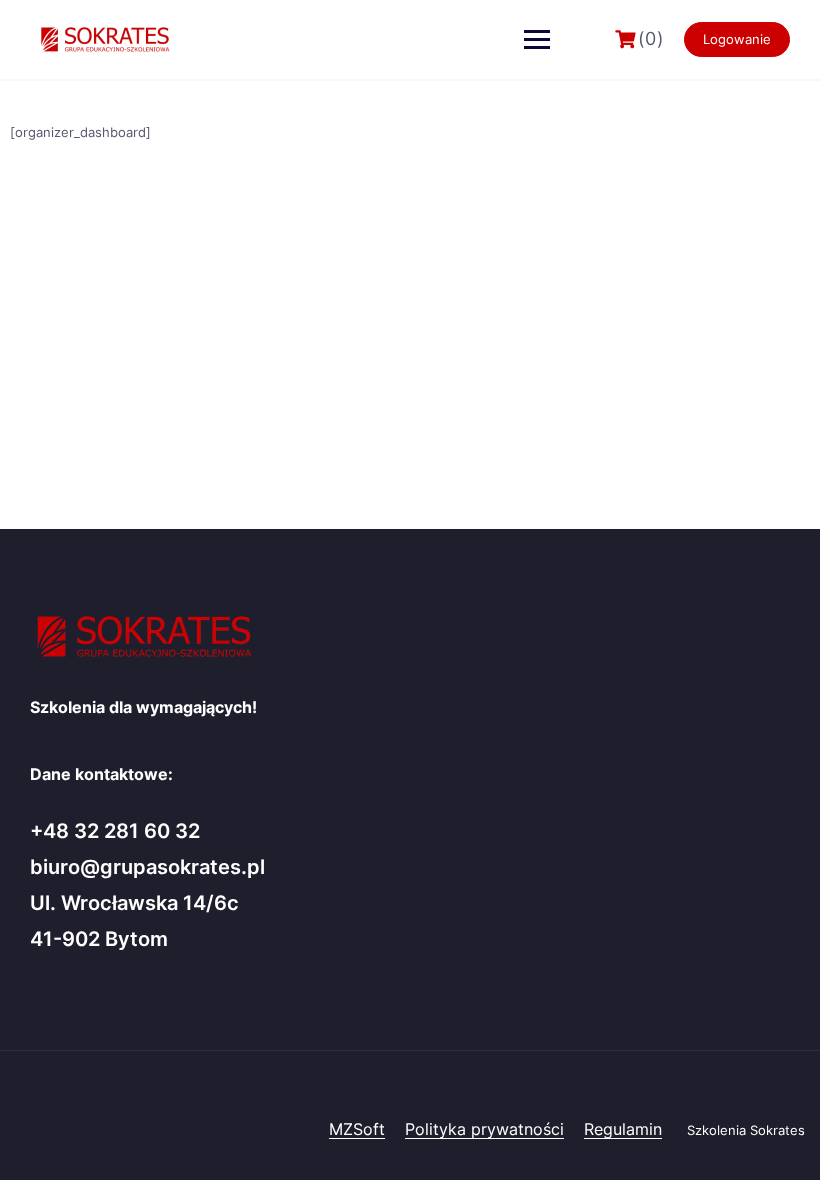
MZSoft (357, 1129)
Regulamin (623, 1129)
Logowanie (737, 39)
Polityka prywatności (484, 1129)
